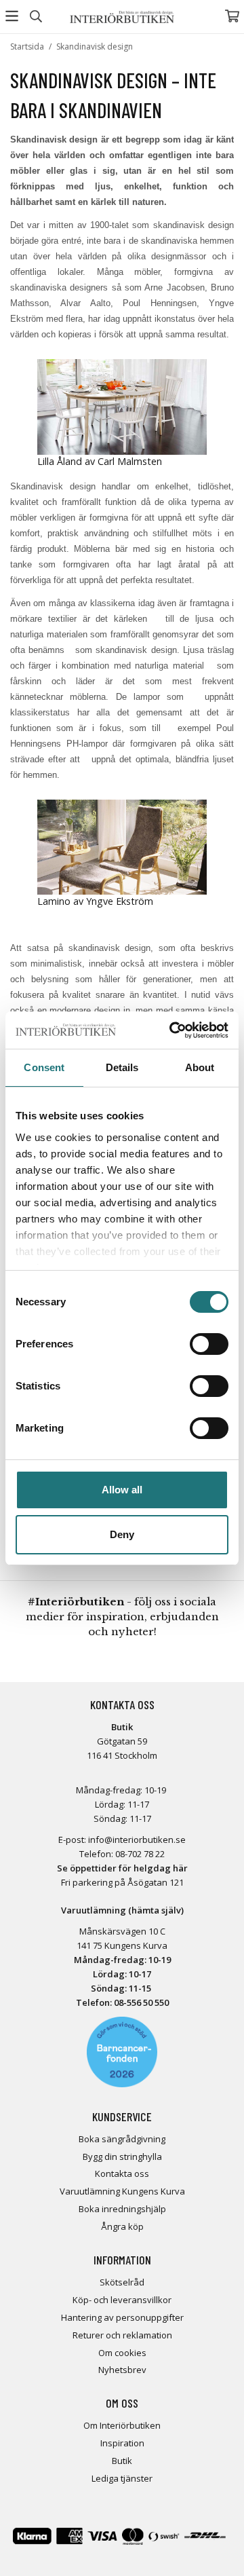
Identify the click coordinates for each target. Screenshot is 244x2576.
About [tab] (200, 1067)
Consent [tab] (44, 1067)
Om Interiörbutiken (122, 2425)
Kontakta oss (122, 2173)
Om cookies (122, 2353)
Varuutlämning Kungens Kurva (122, 2191)
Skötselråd (122, 2282)
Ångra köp (122, 2226)
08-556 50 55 (139, 2002)
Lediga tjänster (122, 2478)
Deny (122, 1534)
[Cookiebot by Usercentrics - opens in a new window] (172, 1030)
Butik (122, 2461)
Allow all (122, 1490)
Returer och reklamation (122, 2335)
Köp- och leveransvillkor (122, 2300)
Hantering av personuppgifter (122, 2317)
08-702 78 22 (140, 1854)
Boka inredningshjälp (122, 2209)
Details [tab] (122, 1067)
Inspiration (122, 2443)
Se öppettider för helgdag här (122, 1868)
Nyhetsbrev (122, 2370)
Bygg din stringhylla (122, 2157)
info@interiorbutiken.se (137, 1840)
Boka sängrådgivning (122, 2139)
